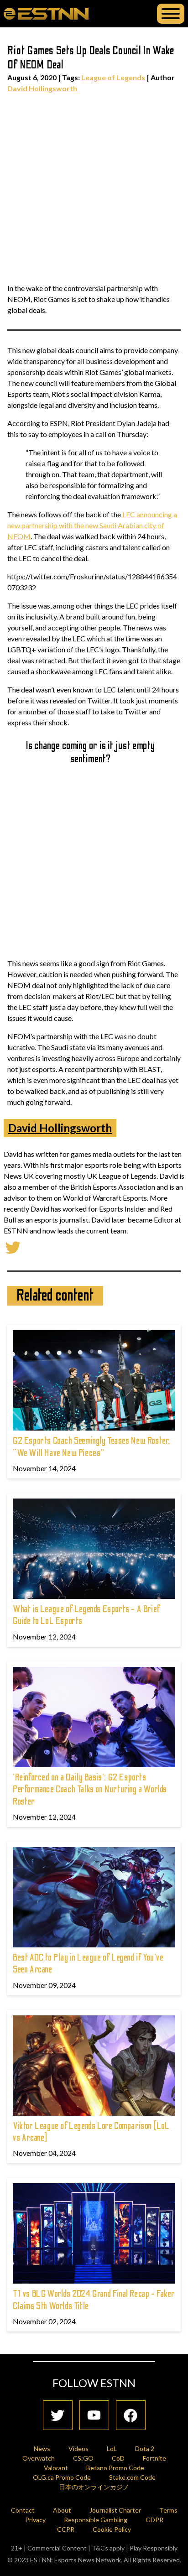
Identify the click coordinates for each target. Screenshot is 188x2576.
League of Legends (113, 77)
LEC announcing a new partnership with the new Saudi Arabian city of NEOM (92, 525)
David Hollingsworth (42, 88)
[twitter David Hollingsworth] (13, 1246)
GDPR (154, 2520)
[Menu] (171, 14)
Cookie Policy (112, 2529)
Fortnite (154, 2458)
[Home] (46, 13)
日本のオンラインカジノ (94, 2487)
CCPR (66, 2529)
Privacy (35, 2520)
